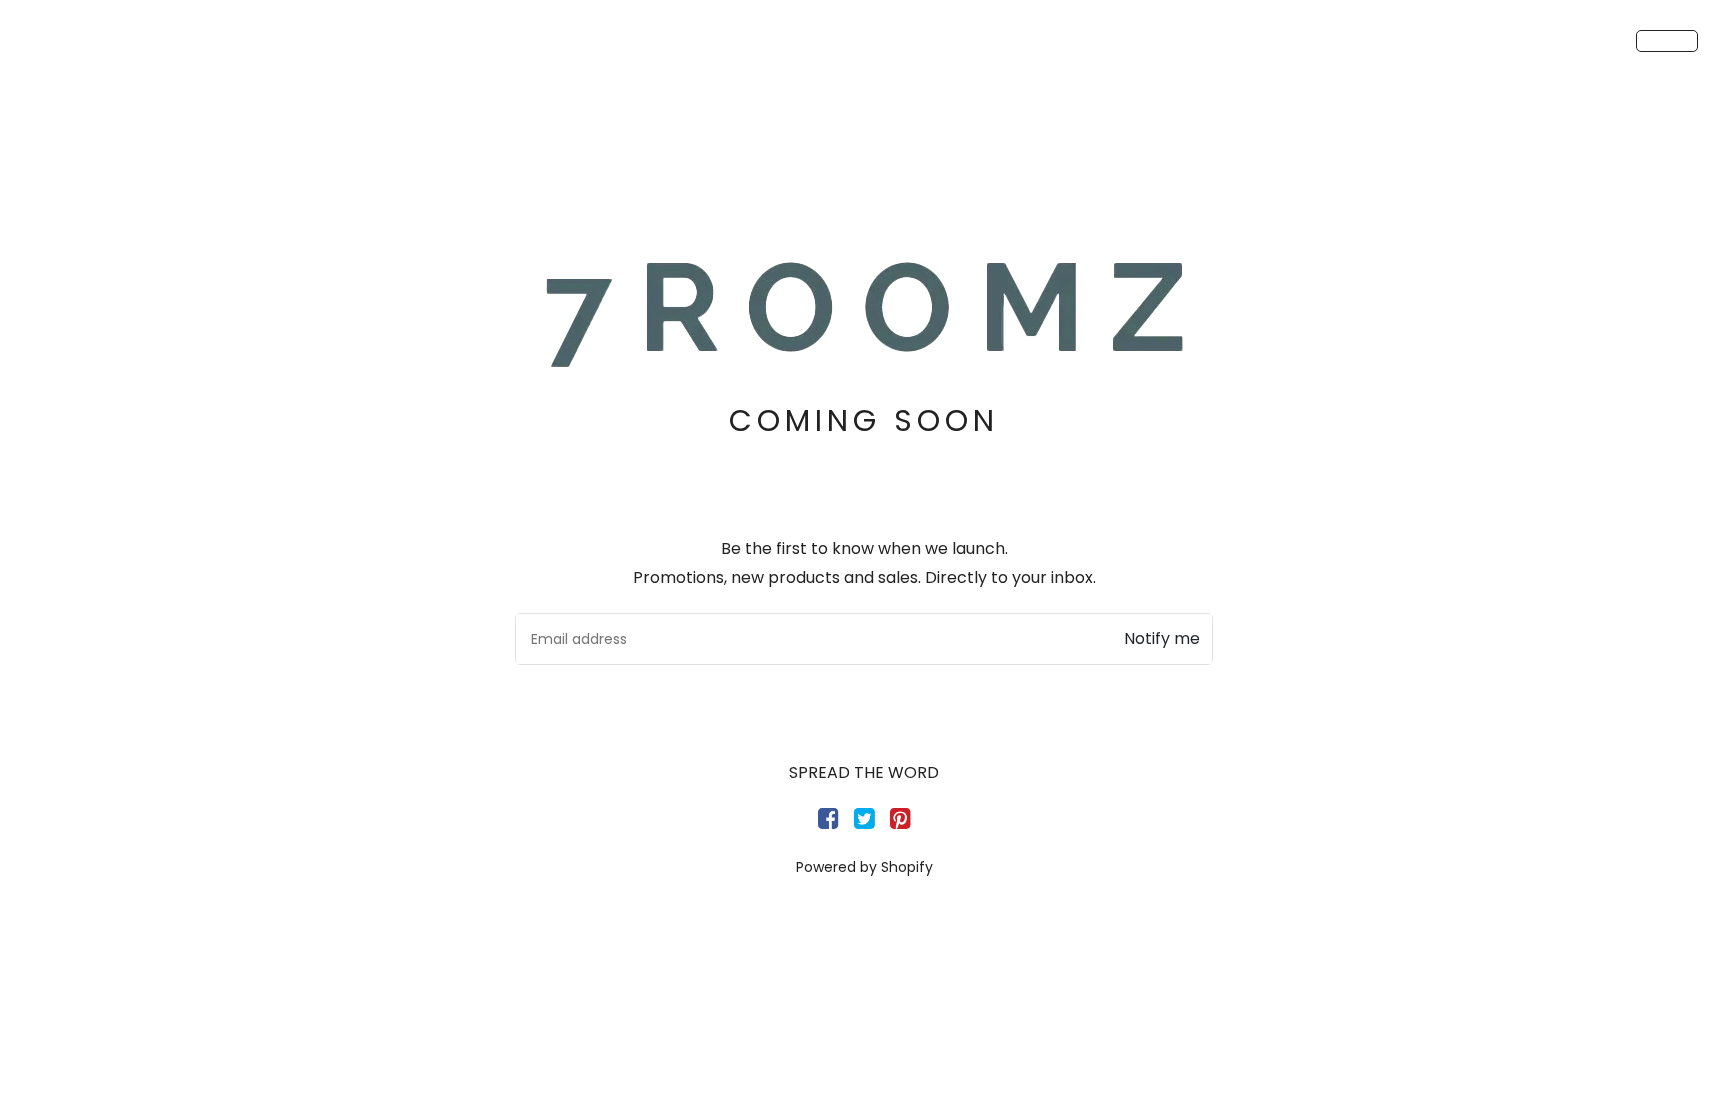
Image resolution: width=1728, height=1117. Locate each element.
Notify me (1162, 638)
